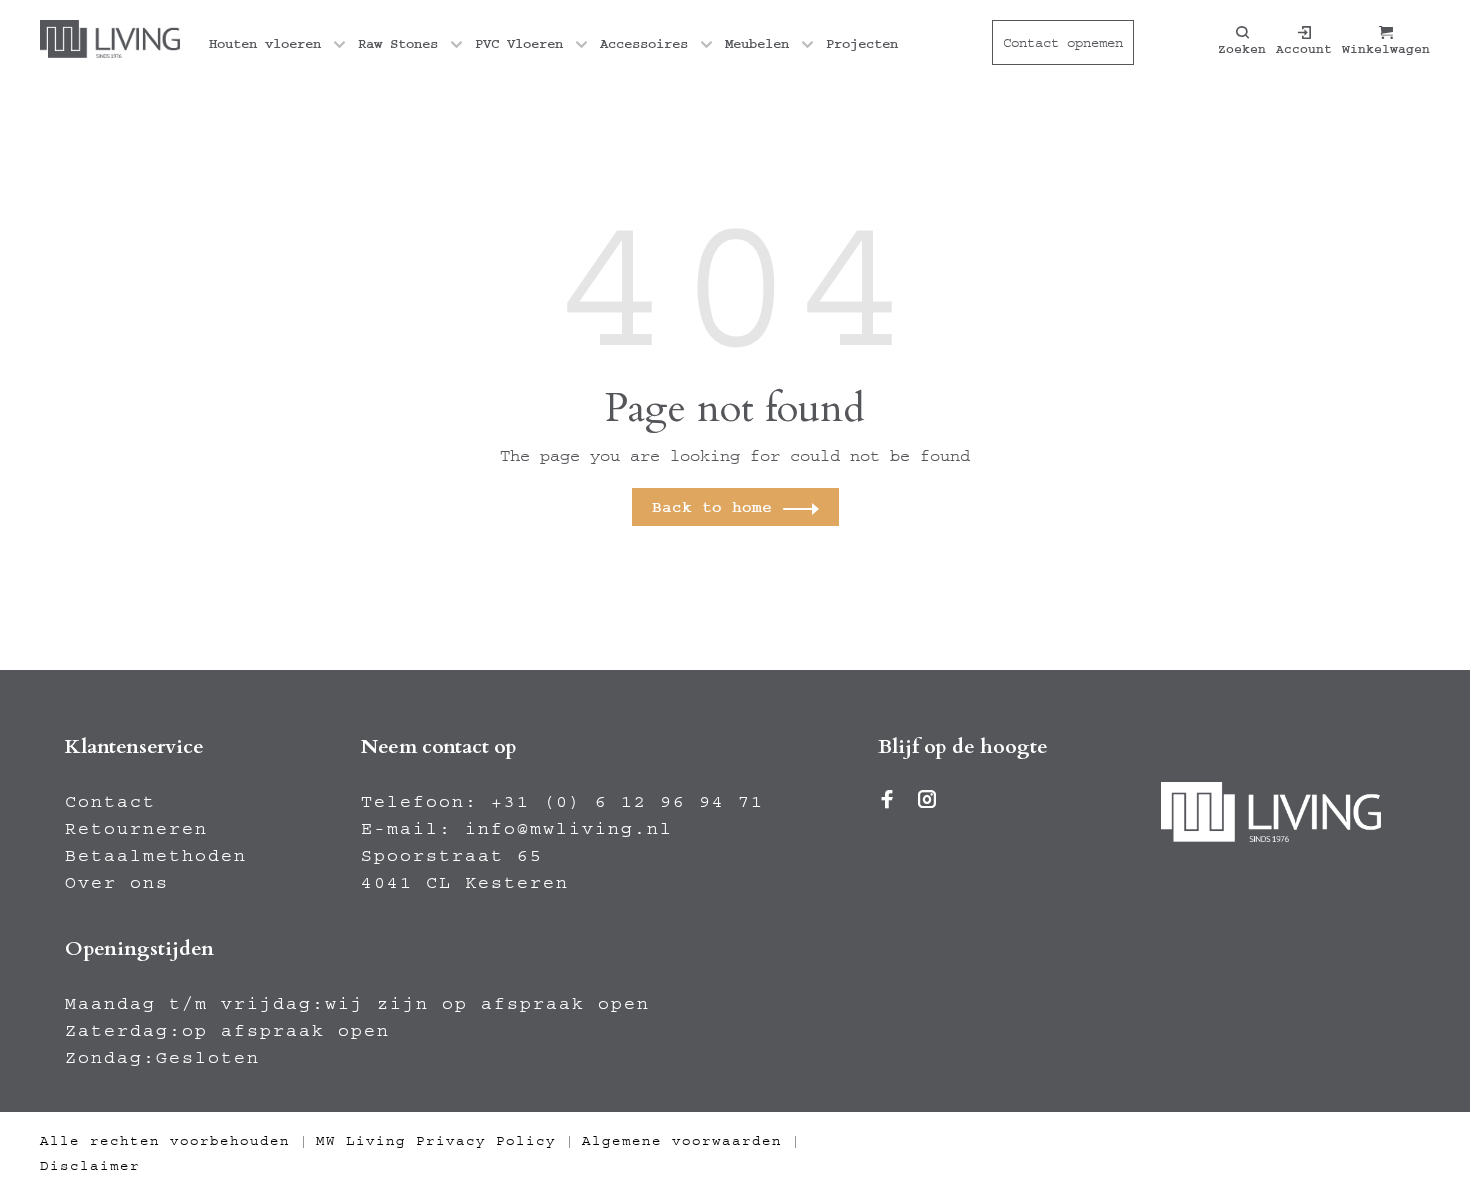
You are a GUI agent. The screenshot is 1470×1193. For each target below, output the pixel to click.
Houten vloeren (265, 44)
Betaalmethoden (156, 856)
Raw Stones (398, 44)
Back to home (712, 507)
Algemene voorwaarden (682, 1141)
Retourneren (136, 829)
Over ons (117, 883)
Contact (110, 802)
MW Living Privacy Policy (436, 1141)
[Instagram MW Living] (928, 802)
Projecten (862, 44)
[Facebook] (888, 802)
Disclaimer (90, 1166)
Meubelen (757, 44)
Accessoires (644, 44)
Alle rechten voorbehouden (165, 1141)
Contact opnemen (1063, 43)
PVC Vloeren (519, 44)
